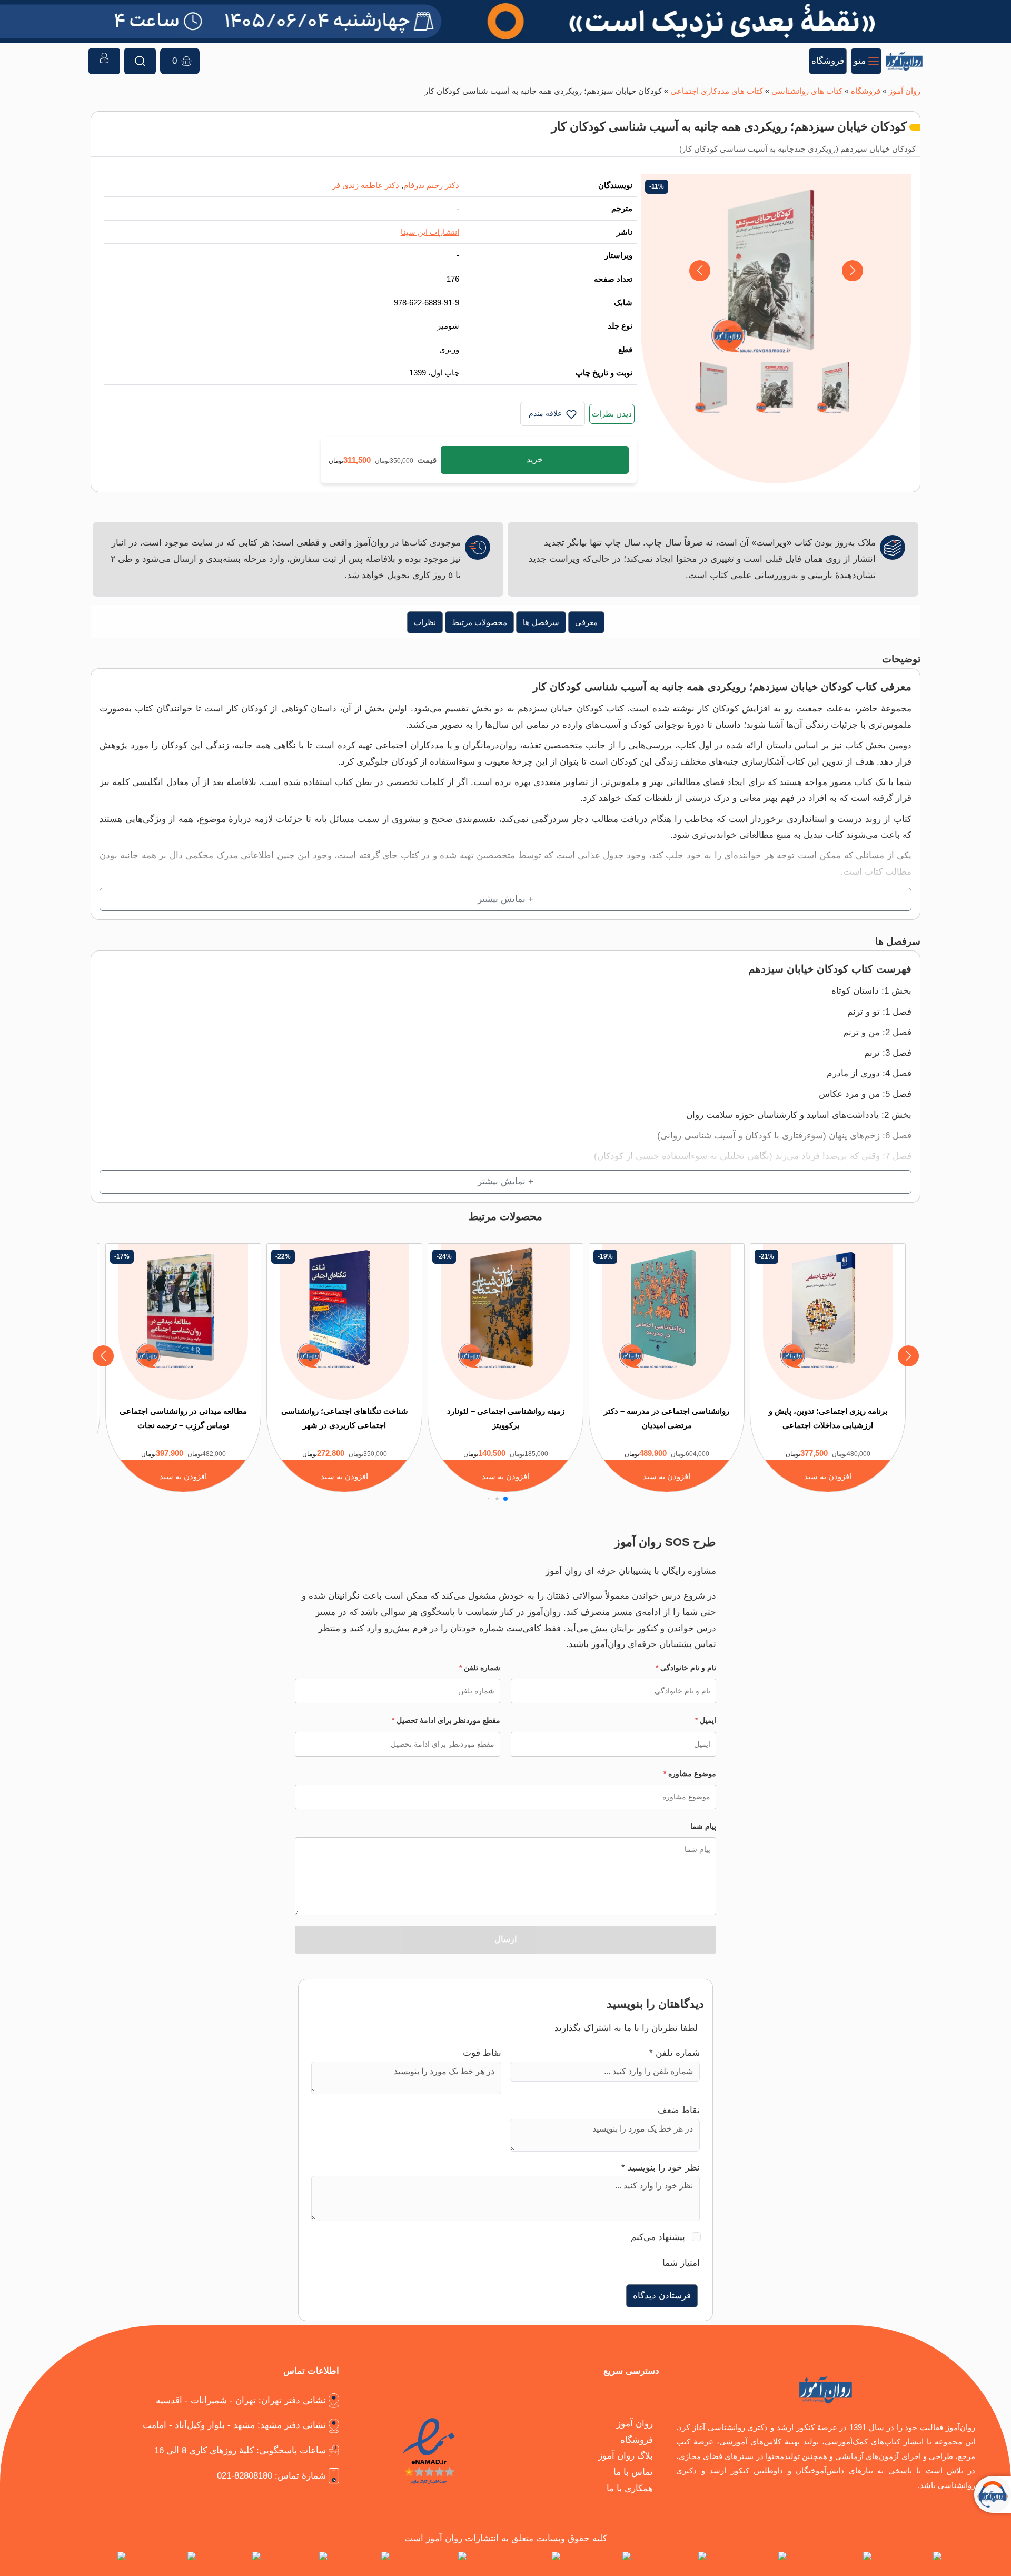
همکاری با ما (630, 2488)
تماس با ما (633, 2472)
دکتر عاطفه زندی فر (366, 185)
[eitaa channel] (230, 2559)
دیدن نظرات (612, 414)
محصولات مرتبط (479, 622)
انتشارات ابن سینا (430, 232)
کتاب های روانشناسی (807, 91)
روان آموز (905, 91)
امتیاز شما (681, 2263)
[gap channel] (98, 2559)
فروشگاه (866, 91)
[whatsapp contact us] (516, 2559)
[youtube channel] (430, 2559)
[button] (700, 271)
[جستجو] (140, 61)
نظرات (425, 622)
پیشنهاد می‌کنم (658, 2237)
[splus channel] (296, 2559)
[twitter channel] (909, 2559)
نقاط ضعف (679, 2110)
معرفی (586, 622)
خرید (535, 459)
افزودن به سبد (828, 1476)
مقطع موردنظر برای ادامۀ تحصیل (446, 1720)
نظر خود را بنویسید (661, 2168)
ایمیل (706, 1720)
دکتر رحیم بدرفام (431, 185)
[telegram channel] (749, 2559)
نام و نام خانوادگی (686, 1668)
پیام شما (703, 1826)
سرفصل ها (541, 622)
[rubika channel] (163, 2559)
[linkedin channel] (671, 2559)
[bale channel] (361, 2559)
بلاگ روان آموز (626, 2456)
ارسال (506, 1939)
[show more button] (506, 900)
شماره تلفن (480, 1668)
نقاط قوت (482, 2053)
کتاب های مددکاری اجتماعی (717, 91)
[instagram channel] (831, 2559)
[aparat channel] (598, 2559)
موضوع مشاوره (690, 1774)
